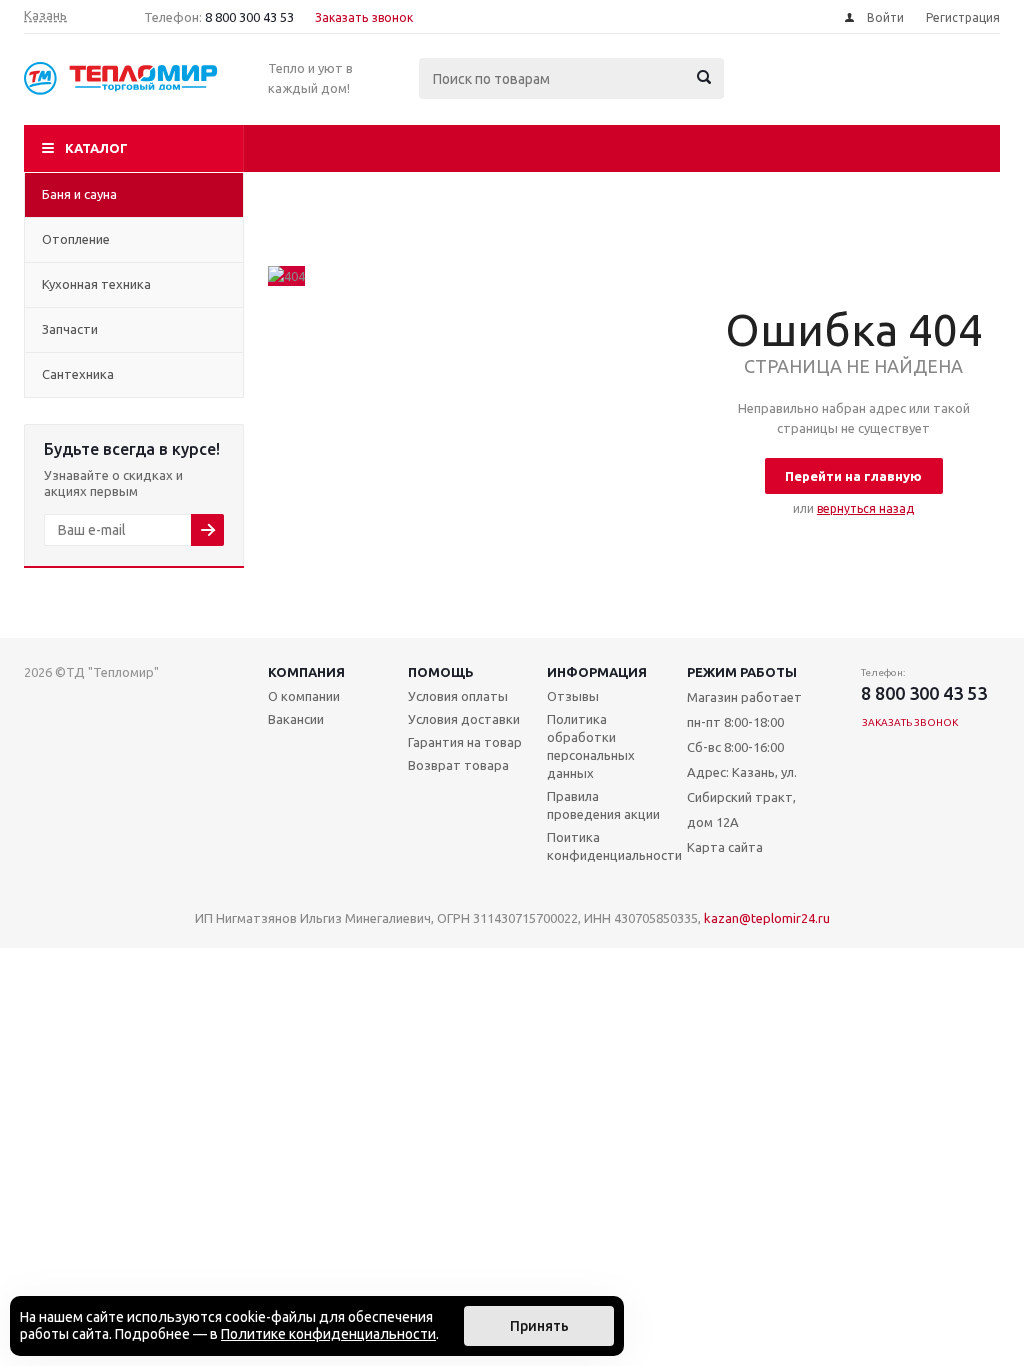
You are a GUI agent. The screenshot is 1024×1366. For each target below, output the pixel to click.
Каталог (96, 148)
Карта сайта (725, 847)
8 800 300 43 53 (249, 17)
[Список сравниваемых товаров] (780, 93)
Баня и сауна (79, 194)
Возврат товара (458, 765)
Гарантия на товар (465, 742)
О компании (304, 696)
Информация (597, 672)
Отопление (76, 239)
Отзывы (573, 696)
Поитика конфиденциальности (614, 846)
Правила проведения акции (603, 805)
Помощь (441, 672)
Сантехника (78, 374)
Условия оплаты (458, 696)
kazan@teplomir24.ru (767, 918)
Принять (539, 1326)
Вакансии (296, 719)
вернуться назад (865, 508)
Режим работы (742, 672)
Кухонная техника (96, 284)
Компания (306, 672)
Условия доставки (464, 719)
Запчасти (70, 329)
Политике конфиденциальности (328, 1334)
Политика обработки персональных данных (591, 746)
